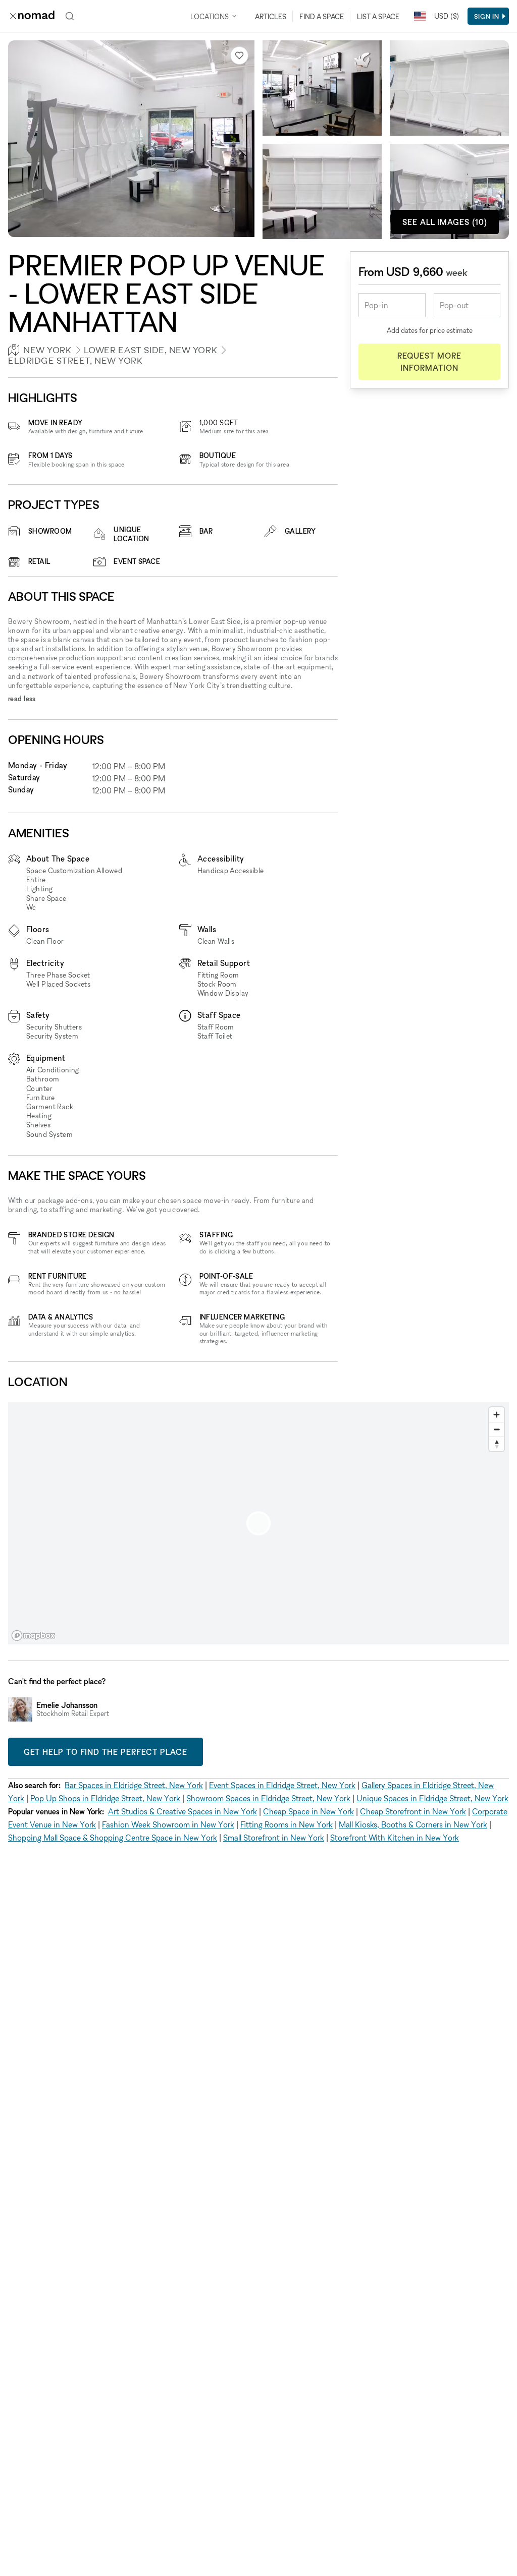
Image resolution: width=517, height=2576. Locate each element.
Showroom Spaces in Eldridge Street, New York (268, 1798)
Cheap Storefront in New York (413, 1811)
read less (22, 698)
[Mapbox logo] (33, 1636)
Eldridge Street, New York (75, 360)
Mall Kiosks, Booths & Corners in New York (413, 1824)
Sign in (487, 16)
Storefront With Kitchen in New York (395, 1838)
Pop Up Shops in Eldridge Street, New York (105, 1798)
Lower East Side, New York (151, 350)
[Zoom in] (497, 1415)
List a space (378, 16)
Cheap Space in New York (308, 1811)
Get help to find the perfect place (106, 1752)
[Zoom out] (497, 1429)
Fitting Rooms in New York (287, 1824)
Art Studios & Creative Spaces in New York (183, 1811)
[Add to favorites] (239, 55)
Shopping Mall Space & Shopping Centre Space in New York (113, 1838)
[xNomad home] (32, 16)
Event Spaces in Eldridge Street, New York (282, 1785)
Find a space (322, 16)
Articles (271, 16)
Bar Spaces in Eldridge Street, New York (134, 1785)
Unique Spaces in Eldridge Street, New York (432, 1798)
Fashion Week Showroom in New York (168, 1824)
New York (47, 350)
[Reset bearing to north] (497, 1444)
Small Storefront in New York (274, 1838)
